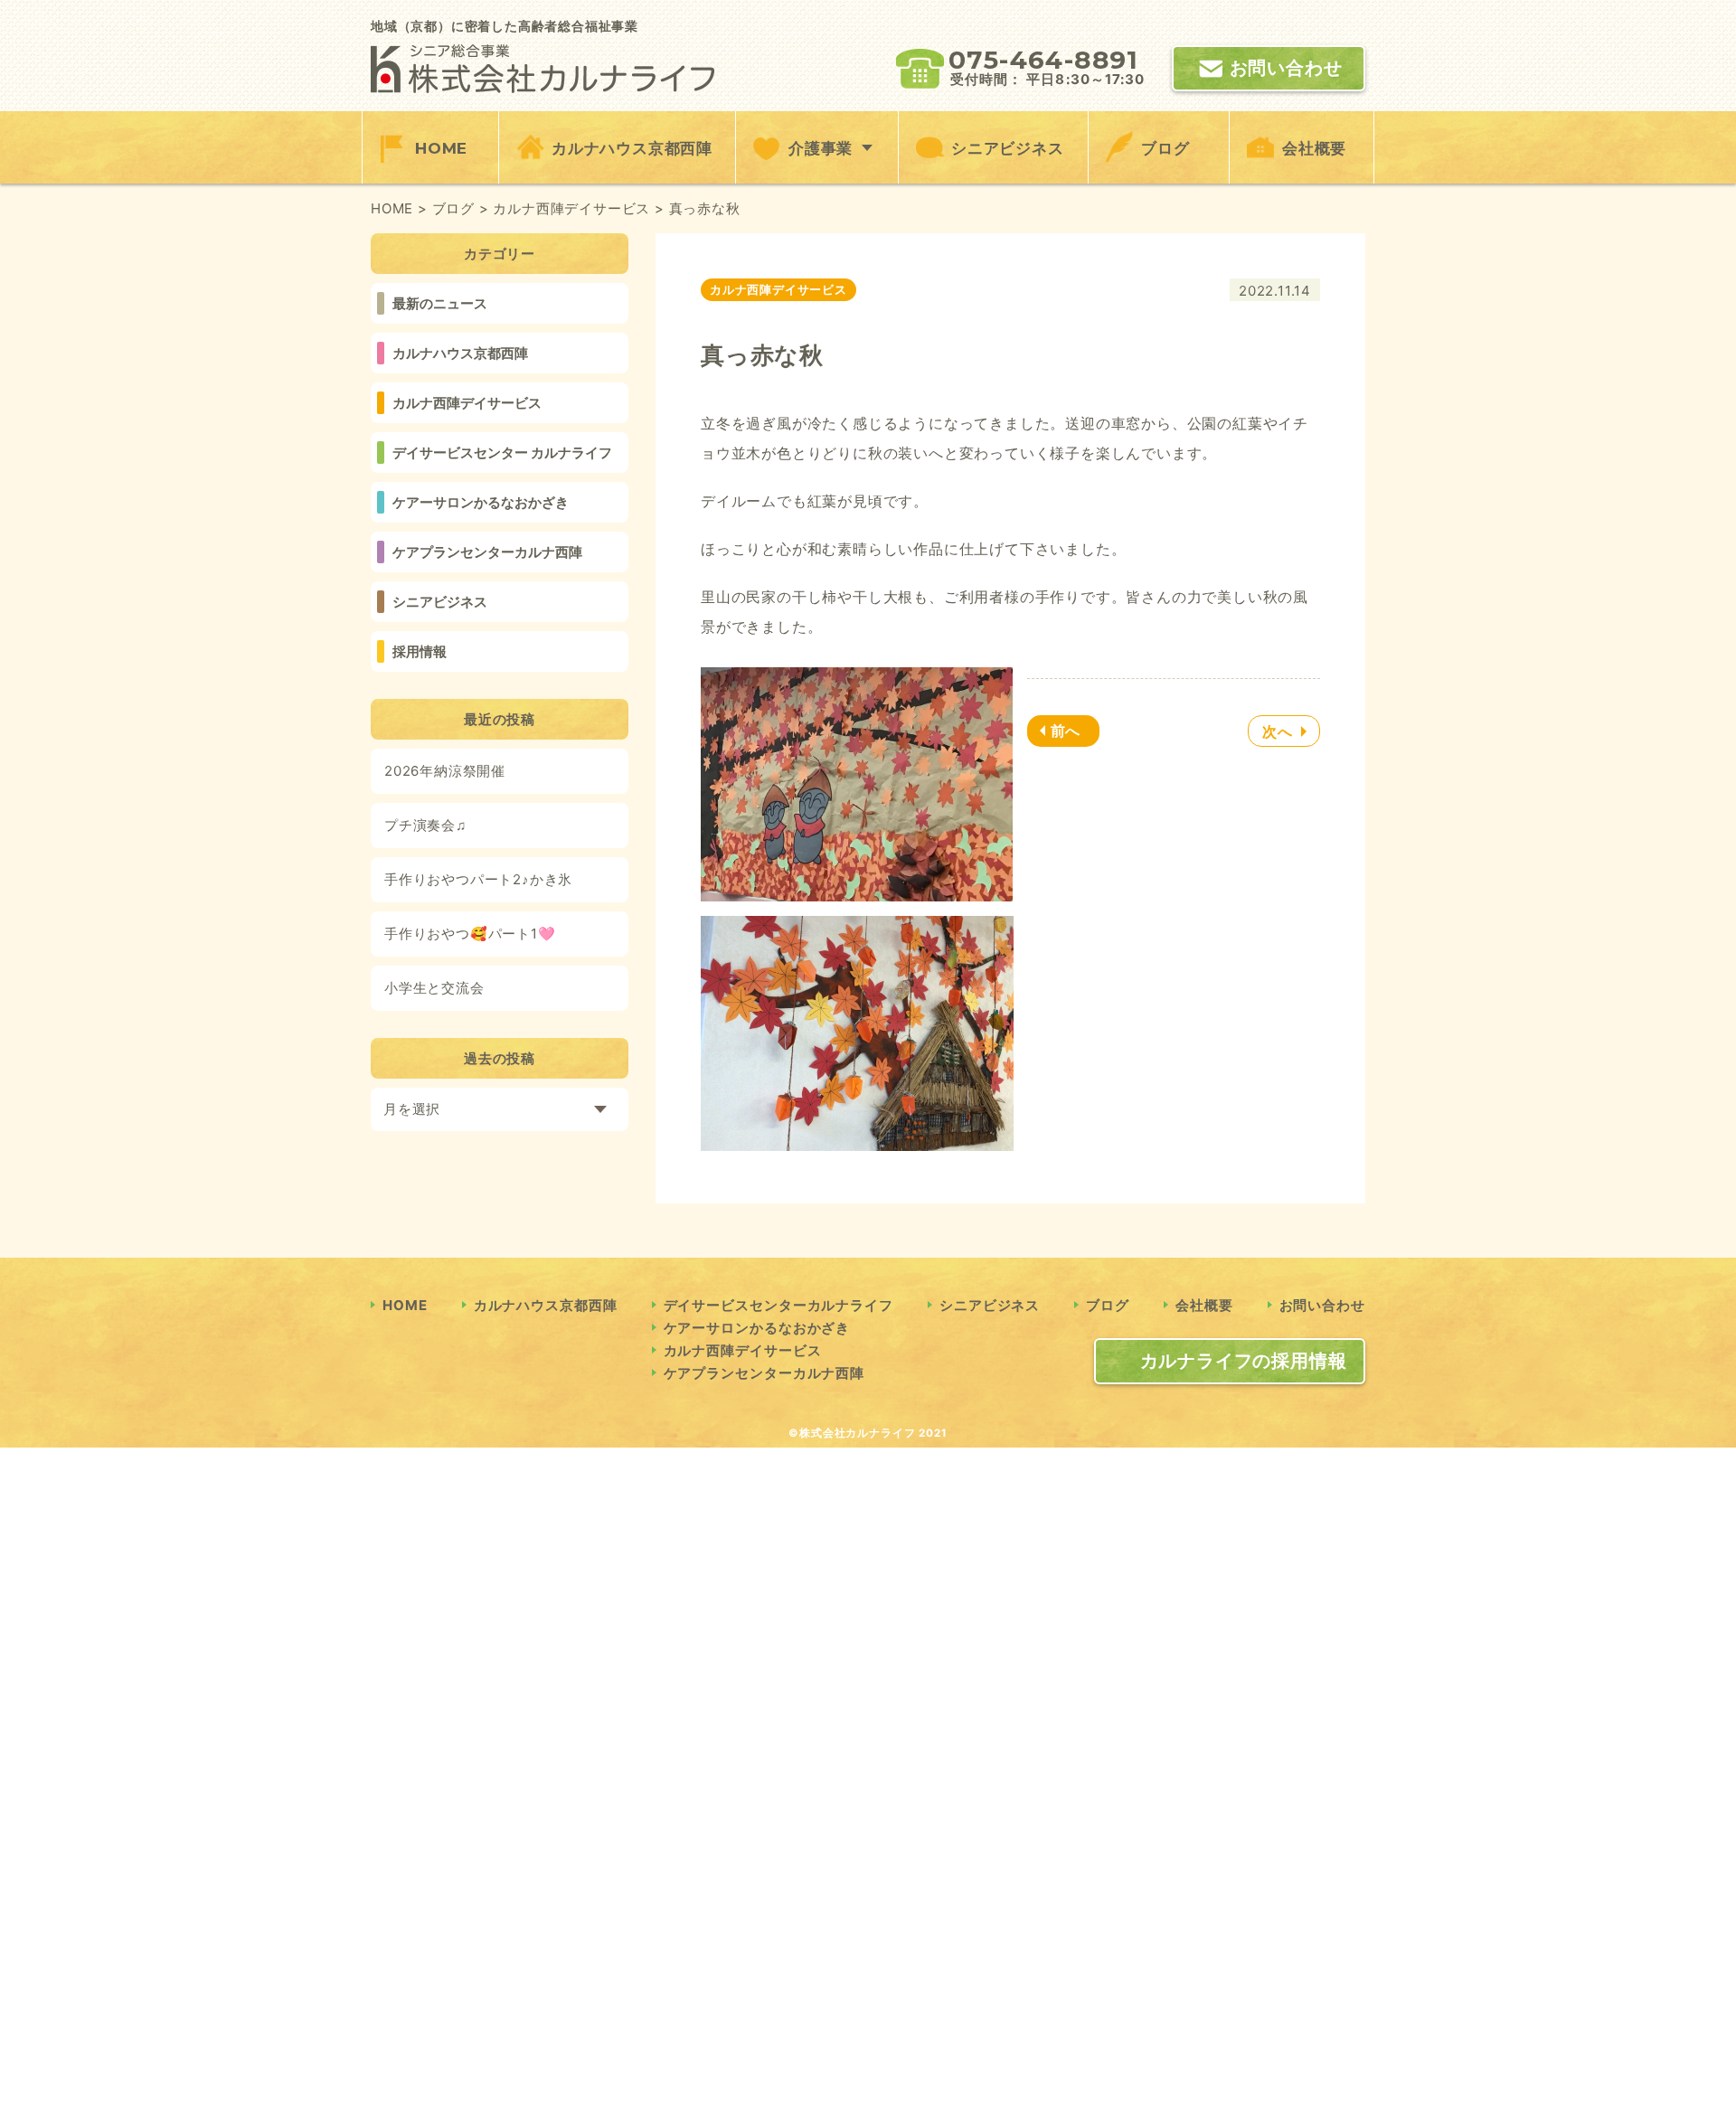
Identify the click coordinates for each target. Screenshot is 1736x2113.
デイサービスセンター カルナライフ (502, 453)
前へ (1066, 731)
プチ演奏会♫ (425, 825)
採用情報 (420, 651)
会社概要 (1314, 148)
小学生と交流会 (434, 988)
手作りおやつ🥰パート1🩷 (470, 934)
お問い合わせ (1286, 68)
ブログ (1165, 148)
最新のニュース (440, 303)
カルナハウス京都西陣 (632, 148)
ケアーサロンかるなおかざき (481, 502)
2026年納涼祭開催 (445, 771)
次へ (1278, 731)
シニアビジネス (1008, 148)
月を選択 (412, 1109)
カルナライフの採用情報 (1244, 1361)
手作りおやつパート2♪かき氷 (478, 879)
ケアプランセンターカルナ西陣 (487, 552)
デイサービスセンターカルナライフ (778, 1305)
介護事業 (821, 148)
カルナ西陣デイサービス (467, 403)
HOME (441, 148)
